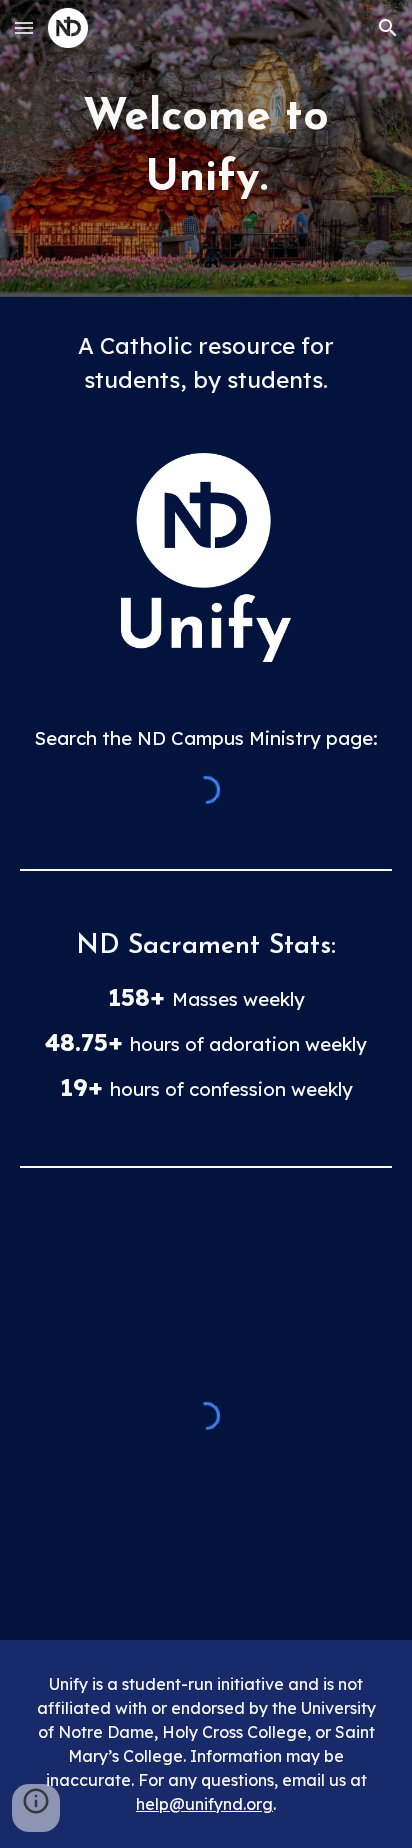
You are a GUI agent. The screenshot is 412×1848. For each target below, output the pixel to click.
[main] (206, 148)
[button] (24, 27)
